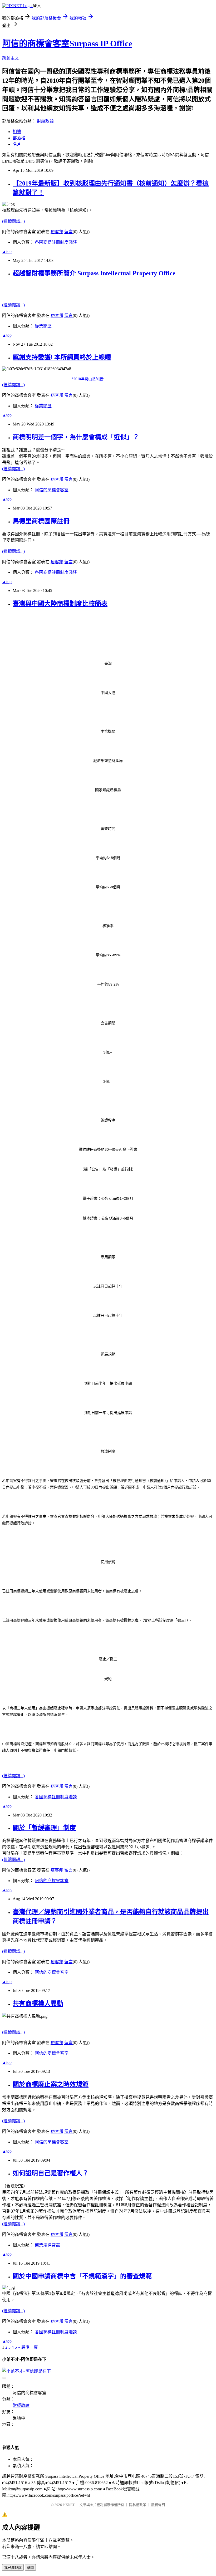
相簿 (17, 132)
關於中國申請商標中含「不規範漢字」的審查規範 (82, 2276)
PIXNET (69, 2505)
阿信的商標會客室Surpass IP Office (67, 43)
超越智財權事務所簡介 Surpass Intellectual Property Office (94, 273)
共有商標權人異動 (38, 2004)
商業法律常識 (47, 2245)
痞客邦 (57, 232)
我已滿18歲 (13, 2568)
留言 (68, 232)
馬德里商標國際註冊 (41, 521)
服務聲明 (158, 2505)
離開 (30, 2568)
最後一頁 (30, 2347)
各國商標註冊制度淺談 (56, 242)
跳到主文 (11, 58)
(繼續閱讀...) (13, 221)
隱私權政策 (138, 2505)
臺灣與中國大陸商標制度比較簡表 (60, 604)
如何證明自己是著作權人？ (51, 2173)
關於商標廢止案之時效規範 (51, 2084)
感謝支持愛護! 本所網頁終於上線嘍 (62, 357)
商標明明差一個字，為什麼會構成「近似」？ (76, 437)
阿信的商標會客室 (52, 490)
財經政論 (45, 121)
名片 (17, 144)
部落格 (19, 138)
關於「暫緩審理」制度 (44, 1828)
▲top (7, 251)
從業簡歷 (43, 326)
